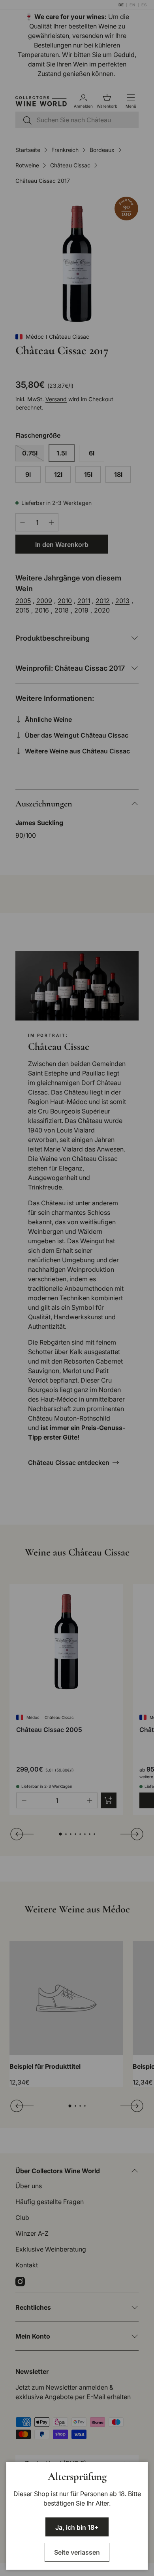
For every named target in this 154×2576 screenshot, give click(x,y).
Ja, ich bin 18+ (77, 2527)
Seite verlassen (77, 2552)
